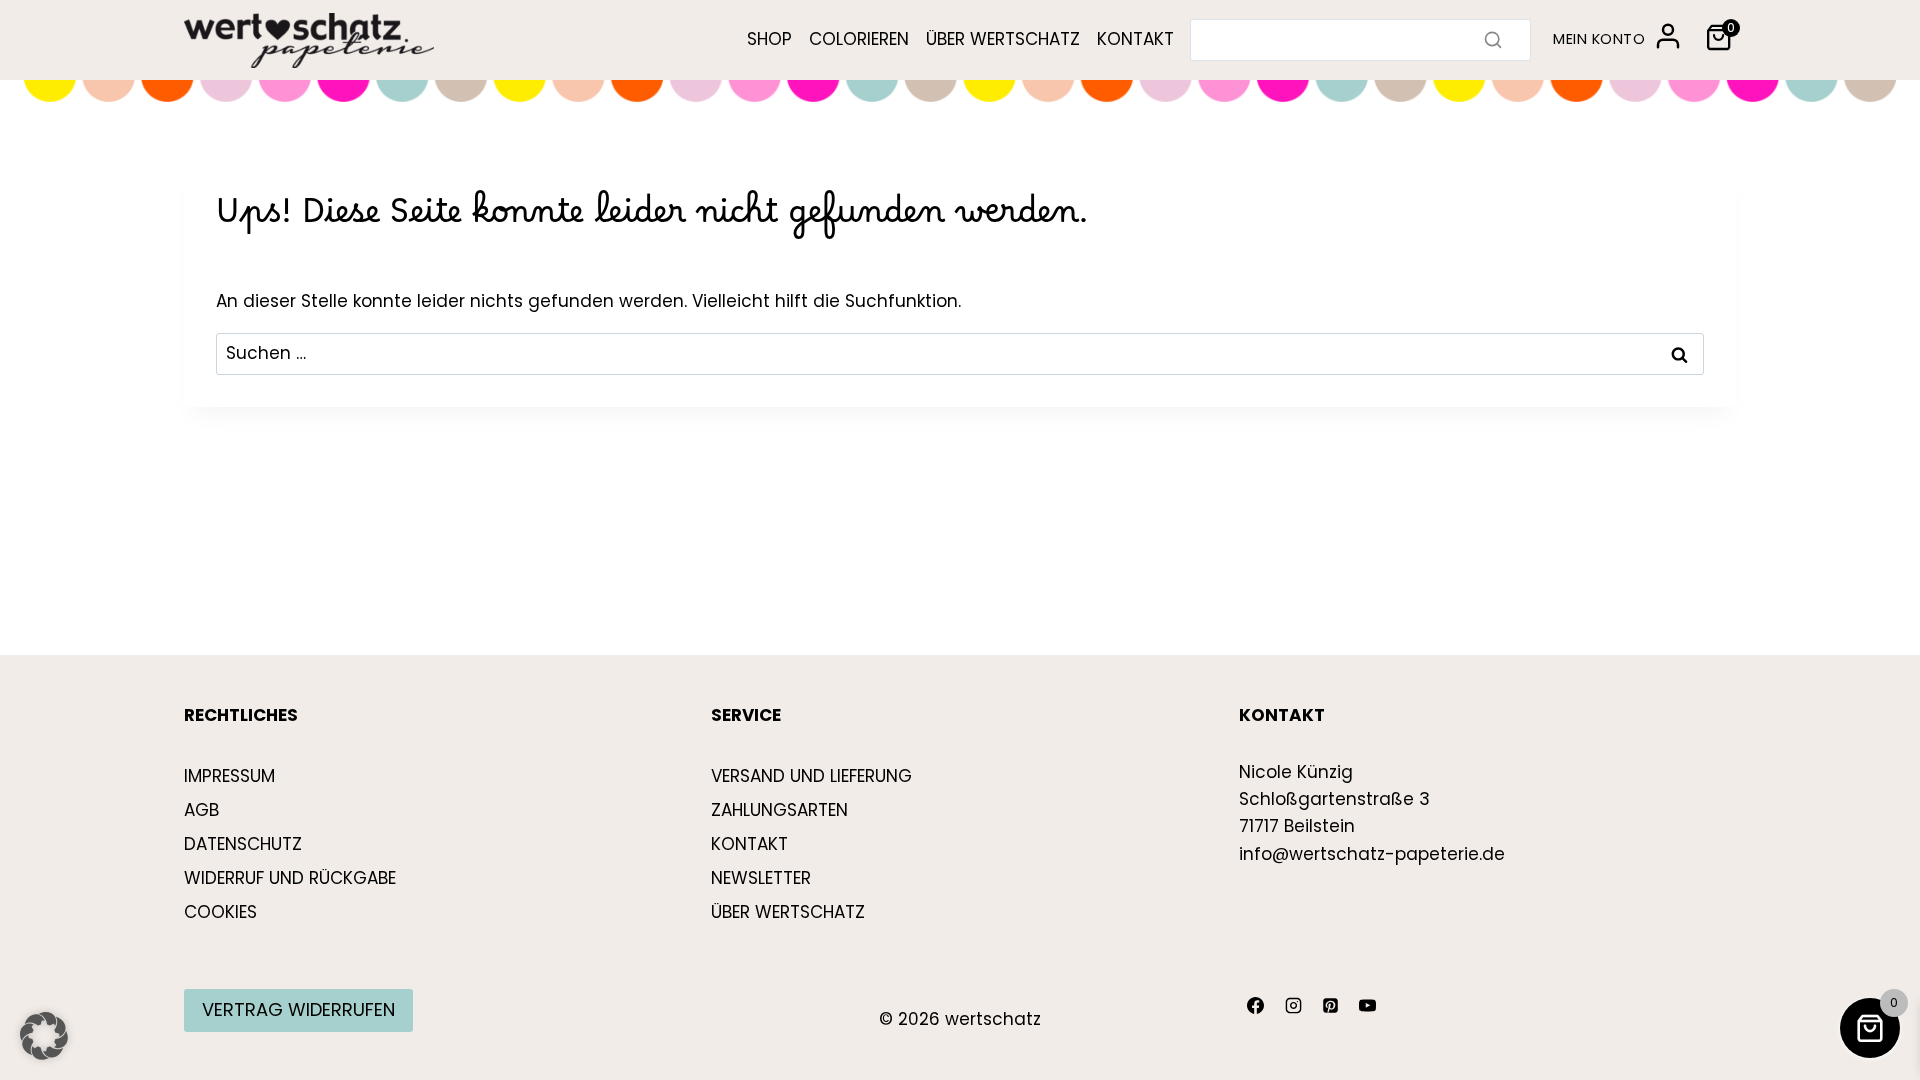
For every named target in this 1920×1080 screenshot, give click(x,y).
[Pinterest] (1330, 1006)
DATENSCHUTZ (243, 844)
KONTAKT (1135, 39)
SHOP (769, 39)
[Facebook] (1256, 1006)
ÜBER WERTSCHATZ (1003, 39)
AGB (201, 810)
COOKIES (220, 912)
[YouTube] (1368, 1006)
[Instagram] (1293, 1006)
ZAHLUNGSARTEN (779, 810)
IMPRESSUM (229, 776)
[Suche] (1493, 40)
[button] (44, 1036)
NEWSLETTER (761, 878)
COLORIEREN (859, 39)
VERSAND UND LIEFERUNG (811, 776)
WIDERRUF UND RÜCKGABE (290, 878)
